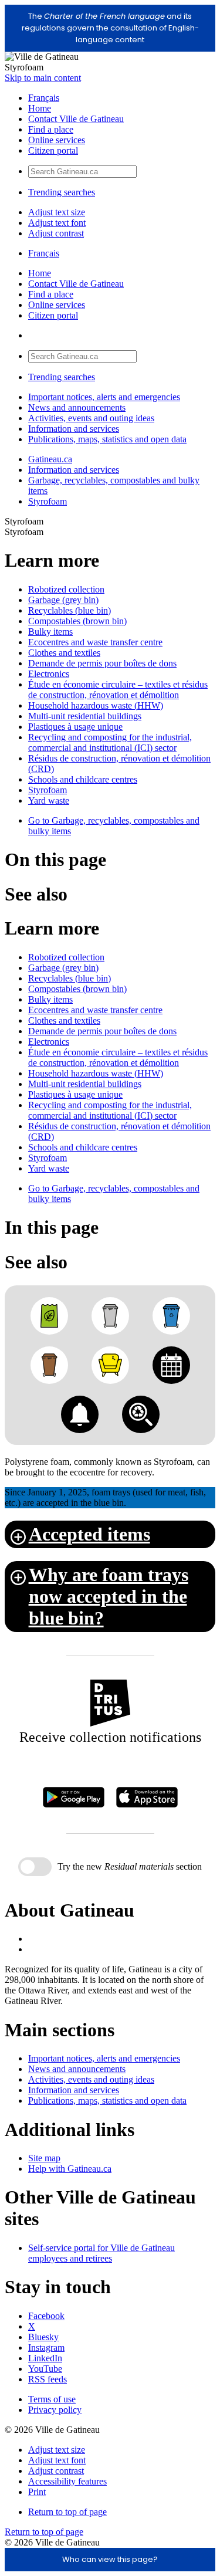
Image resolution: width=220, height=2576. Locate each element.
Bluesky (43, 2337)
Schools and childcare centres (83, 779)
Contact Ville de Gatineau (76, 119)
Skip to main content (43, 78)
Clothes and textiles (64, 653)
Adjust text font (57, 223)
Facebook (46, 2316)
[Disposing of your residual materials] (141, 1414)
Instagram (46, 2347)
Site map (44, 2158)
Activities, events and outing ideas (91, 418)
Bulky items (50, 632)
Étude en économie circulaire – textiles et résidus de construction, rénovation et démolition (118, 690)
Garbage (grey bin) (63, 600)
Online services (57, 140)
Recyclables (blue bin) (70, 610)
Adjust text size (57, 212)
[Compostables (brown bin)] (49, 1365)
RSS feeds (48, 2379)
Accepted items (89, 1534)
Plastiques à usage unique (75, 727)
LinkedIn (45, 2358)
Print (37, 2492)
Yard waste (49, 800)
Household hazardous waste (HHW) (96, 705)
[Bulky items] (110, 1365)
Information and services (74, 429)
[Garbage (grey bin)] (110, 1316)
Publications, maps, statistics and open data (107, 439)
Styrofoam (48, 501)
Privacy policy (55, 2410)
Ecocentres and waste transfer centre (95, 642)
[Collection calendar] (171, 1365)
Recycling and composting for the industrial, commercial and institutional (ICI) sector (110, 742)
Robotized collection (66, 589)
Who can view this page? (110, 2559)
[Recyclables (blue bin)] (171, 1316)
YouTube (45, 2369)
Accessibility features (67, 2481)
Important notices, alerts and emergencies (104, 397)
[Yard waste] (49, 1316)
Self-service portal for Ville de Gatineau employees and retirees (101, 2253)
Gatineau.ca (50, 459)
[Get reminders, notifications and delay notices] (80, 1414)
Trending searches (62, 192)
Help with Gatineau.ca (70, 2169)
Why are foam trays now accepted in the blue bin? (109, 1596)
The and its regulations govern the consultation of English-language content (110, 28)
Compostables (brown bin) (77, 621)
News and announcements (77, 407)
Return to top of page (67, 2512)
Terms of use (52, 2399)
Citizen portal (53, 150)
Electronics (49, 674)
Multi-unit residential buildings (85, 716)
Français (44, 98)
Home (40, 108)
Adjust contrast (56, 233)
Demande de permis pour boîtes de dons (102, 663)
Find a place (51, 129)
